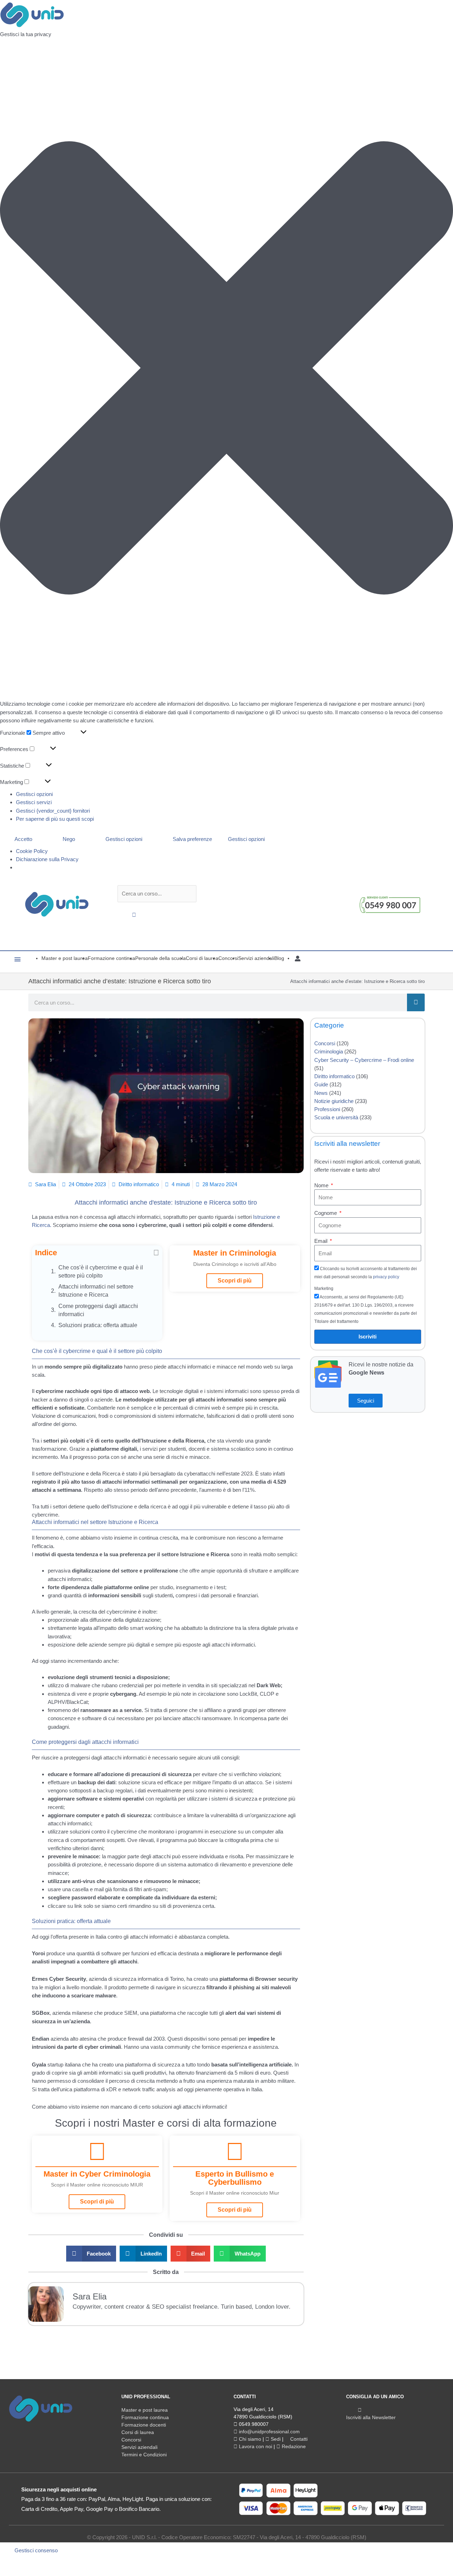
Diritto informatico (139, 1184)
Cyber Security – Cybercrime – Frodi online (364, 1060)
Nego (69, 839)
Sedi (275, 2439)
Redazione (293, 2446)
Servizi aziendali (139, 2447)
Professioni (327, 1109)
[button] (226, 369)
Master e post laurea (145, 2410)
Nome (322, 1185)
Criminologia (329, 1051)
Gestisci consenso (36, 2550)
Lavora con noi (255, 2446)
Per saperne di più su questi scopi (55, 819)
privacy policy (386, 1277)
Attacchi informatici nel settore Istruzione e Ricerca (96, 1291)
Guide (321, 1084)
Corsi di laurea (138, 2432)
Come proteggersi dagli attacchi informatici (98, 1310)
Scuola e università (336, 1117)
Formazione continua (145, 2417)
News (321, 1093)
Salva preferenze (192, 839)
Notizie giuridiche (334, 1101)
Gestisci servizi (34, 802)
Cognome (326, 1213)
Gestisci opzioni (34, 794)
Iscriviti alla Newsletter (371, 2417)
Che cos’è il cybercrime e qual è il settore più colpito (101, 1272)
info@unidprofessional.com (269, 2432)
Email (322, 1241)
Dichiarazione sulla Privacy (47, 859)
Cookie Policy (32, 851)
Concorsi (325, 1043)
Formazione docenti (144, 2425)
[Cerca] (416, 1002)
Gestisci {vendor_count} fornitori (53, 811)
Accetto (23, 839)
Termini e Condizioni (144, 2455)
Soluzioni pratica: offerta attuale (98, 1325)
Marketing (324, 1289)
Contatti (298, 2439)
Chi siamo (249, 2439)
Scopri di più (235, 1281)
